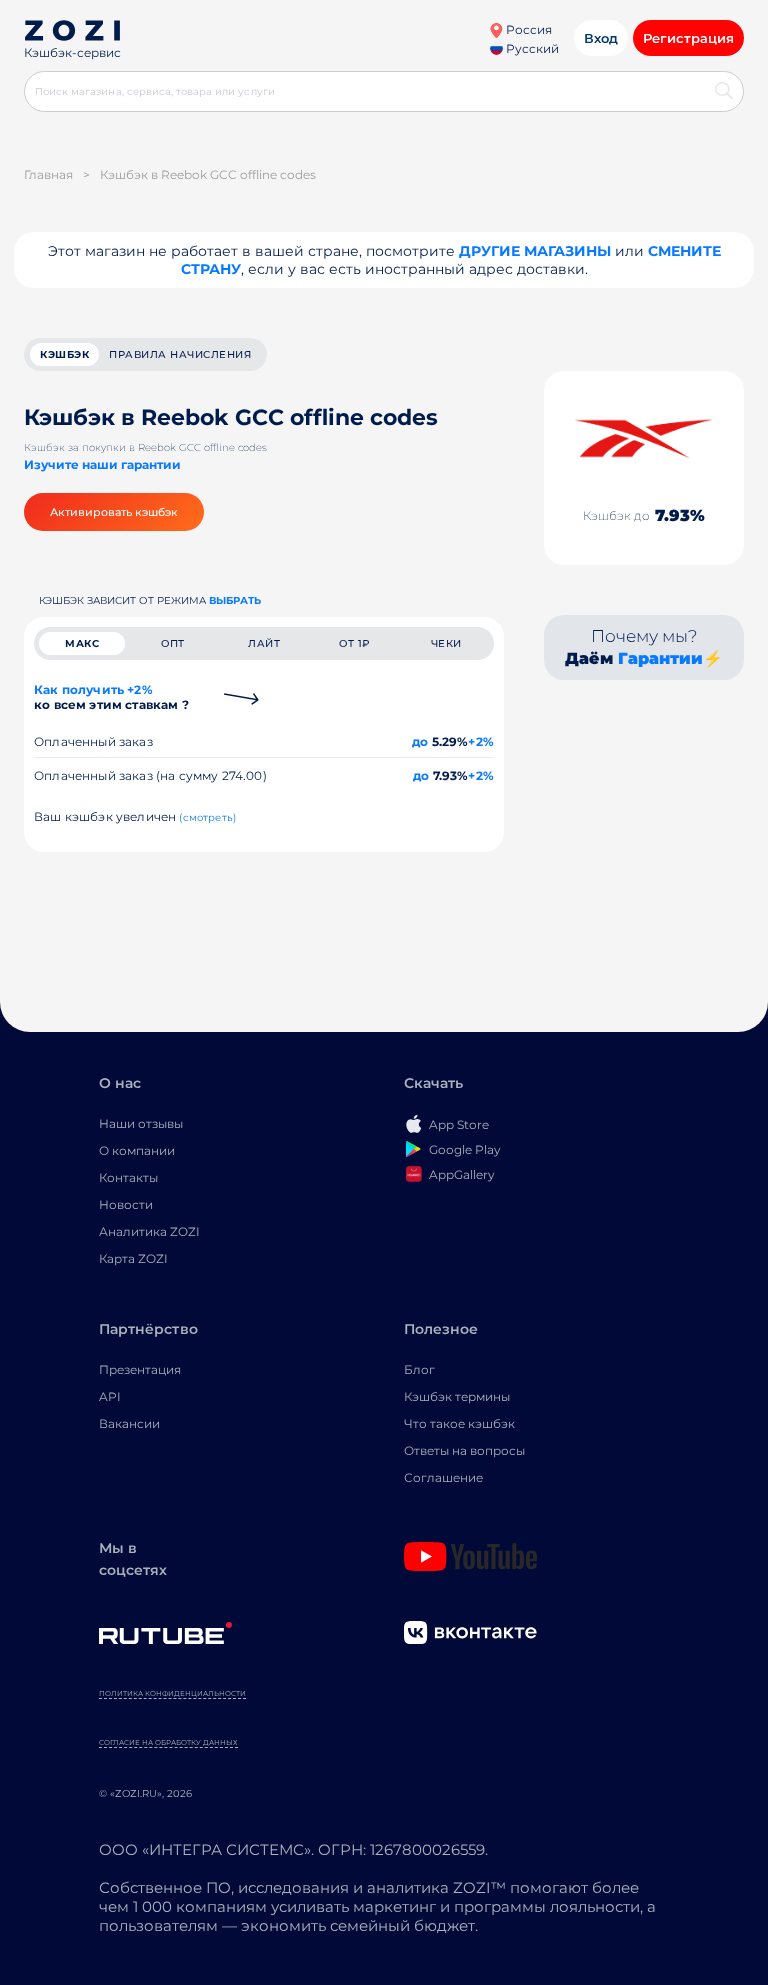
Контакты (128, 1177)
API (110, 1396)
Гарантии (660, 658)
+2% (481, 741)
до (420, 741)
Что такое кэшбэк (459, 1423)
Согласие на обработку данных (168, 1742)
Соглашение (443, 1477)
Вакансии (129, 1423)
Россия (527, 29)
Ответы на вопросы (464, 1450)
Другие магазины (535, 251)
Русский (531, 48)
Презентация (140, 1369)
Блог (419, 1369)
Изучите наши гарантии (102, 464)
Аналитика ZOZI (149, 1231)
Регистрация (688, 38)
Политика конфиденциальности (172, 1693)
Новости (126, 1204)
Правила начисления (180, 354)
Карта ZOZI (133, 1258)
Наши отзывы (141, 1123)
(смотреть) (207, 817)
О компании (137, 1150)
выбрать (235, 600)
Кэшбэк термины (457, 1396)
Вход (601, 38)
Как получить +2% (111, 697)
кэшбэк (64, 354)
